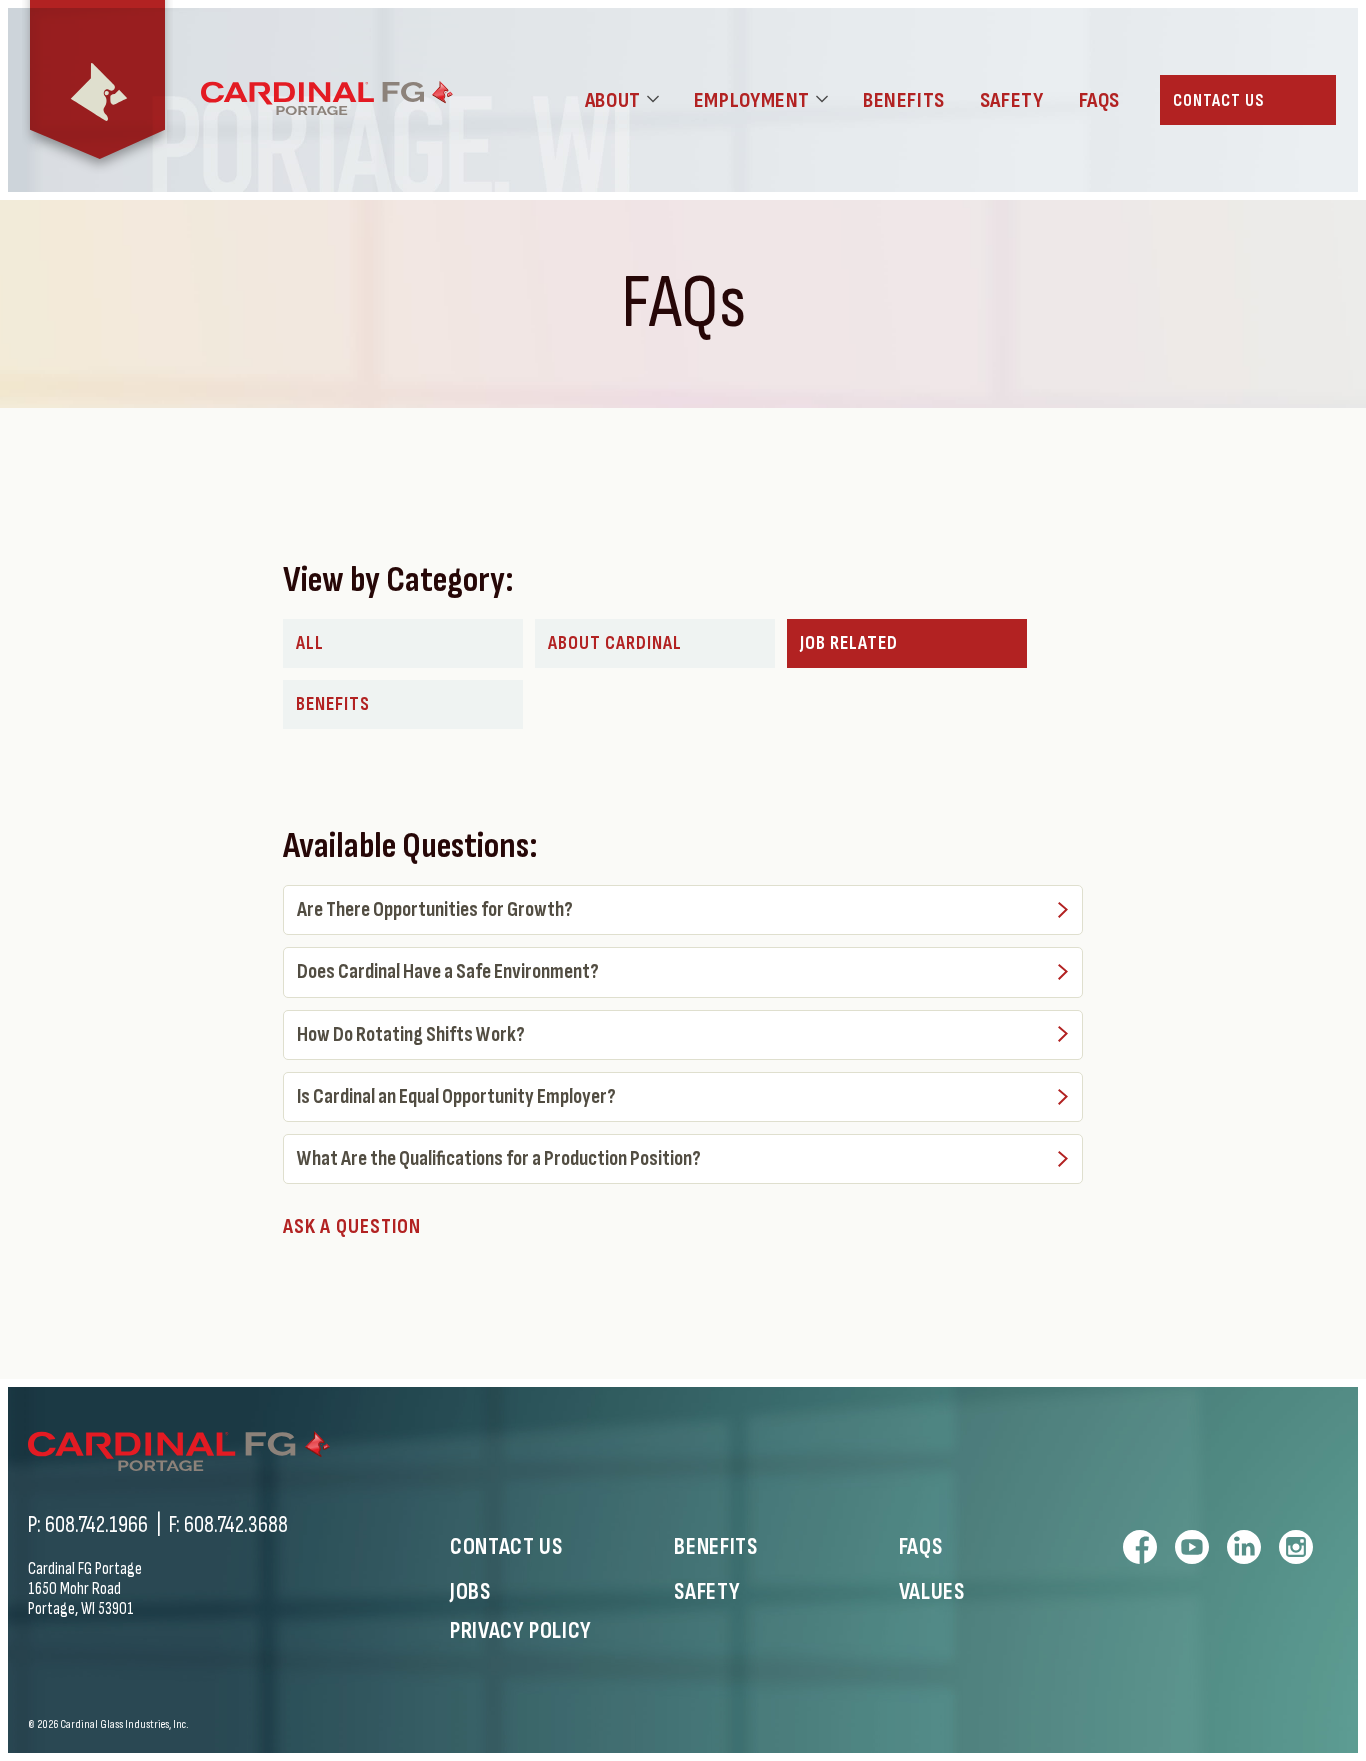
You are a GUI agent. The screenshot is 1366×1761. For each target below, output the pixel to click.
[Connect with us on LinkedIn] (1244, 1547)
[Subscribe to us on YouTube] (1192, 1547)
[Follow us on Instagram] (1296, 1547)
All (310, 643)
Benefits (333, 704)
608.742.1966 (96, 1525)
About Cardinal (615, 643)
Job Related (849, 643)
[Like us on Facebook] (1140, 1547)
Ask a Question (352, 1226)
